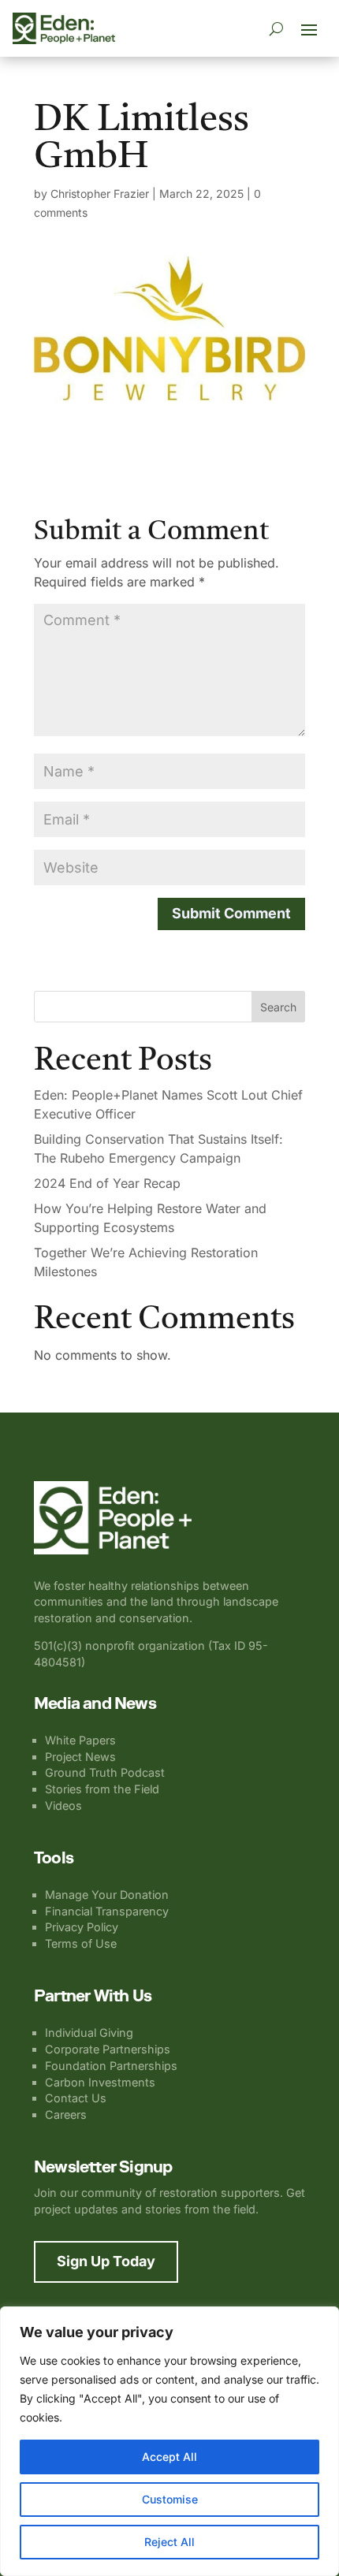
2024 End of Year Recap (107, 1183)
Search (278, 1007)
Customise (170, 2499)
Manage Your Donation (107, 1895)
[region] (169, 2441)
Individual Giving (89, 2033)
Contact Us (76, 2098)
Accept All (169, 2457)
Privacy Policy (82, 1927)
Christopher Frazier (100, 194)
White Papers (80, 1740)
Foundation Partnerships (111, 2066)
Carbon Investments (100, 2082)
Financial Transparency (107, 1911)
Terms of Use (81, 1943)
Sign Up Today (106, 2261)
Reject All (169, 2542)
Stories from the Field (102, 1789)
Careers (66, 2114)
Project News (80, 1757)
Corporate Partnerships (108, 2049)
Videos (63, 1805)
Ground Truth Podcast (105, 1772)
